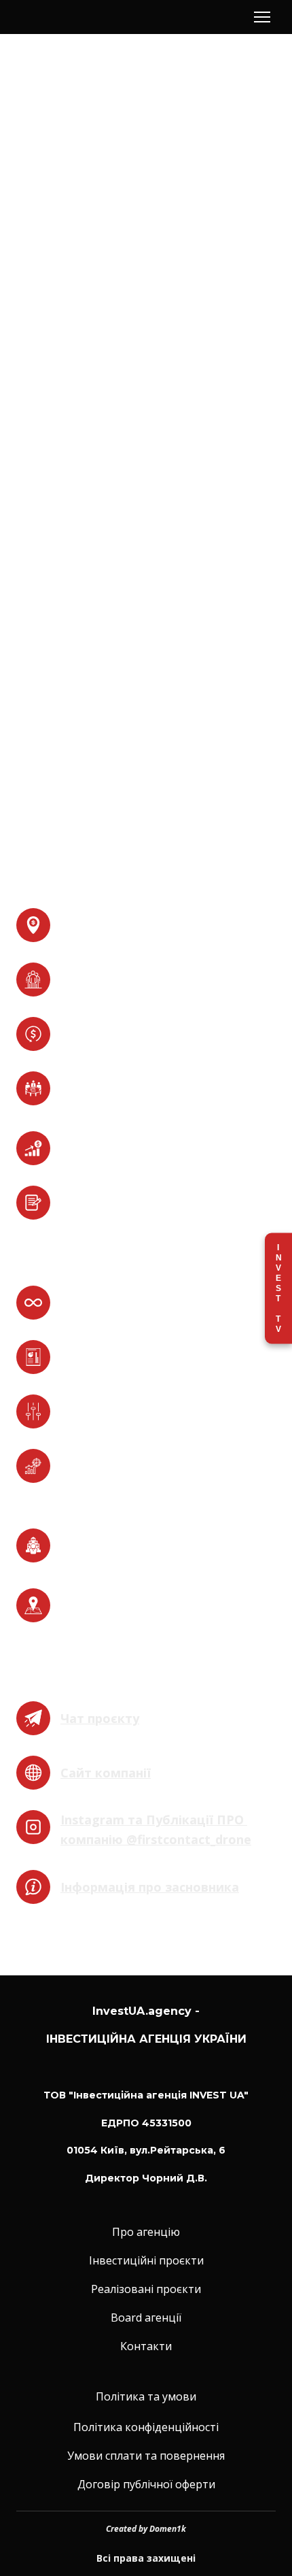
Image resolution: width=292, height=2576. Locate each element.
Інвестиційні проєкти (146, 2260)
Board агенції (146, 2318)
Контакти (146, 2346)
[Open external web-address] (33, 1718)
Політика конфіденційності (146, 2427)
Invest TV (278, 1288)
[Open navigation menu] (262, 17)
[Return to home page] (64, 17)
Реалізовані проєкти (146, 2289)
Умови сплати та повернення (146, 2456)
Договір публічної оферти (146, 2484)
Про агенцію (146, 2232)
